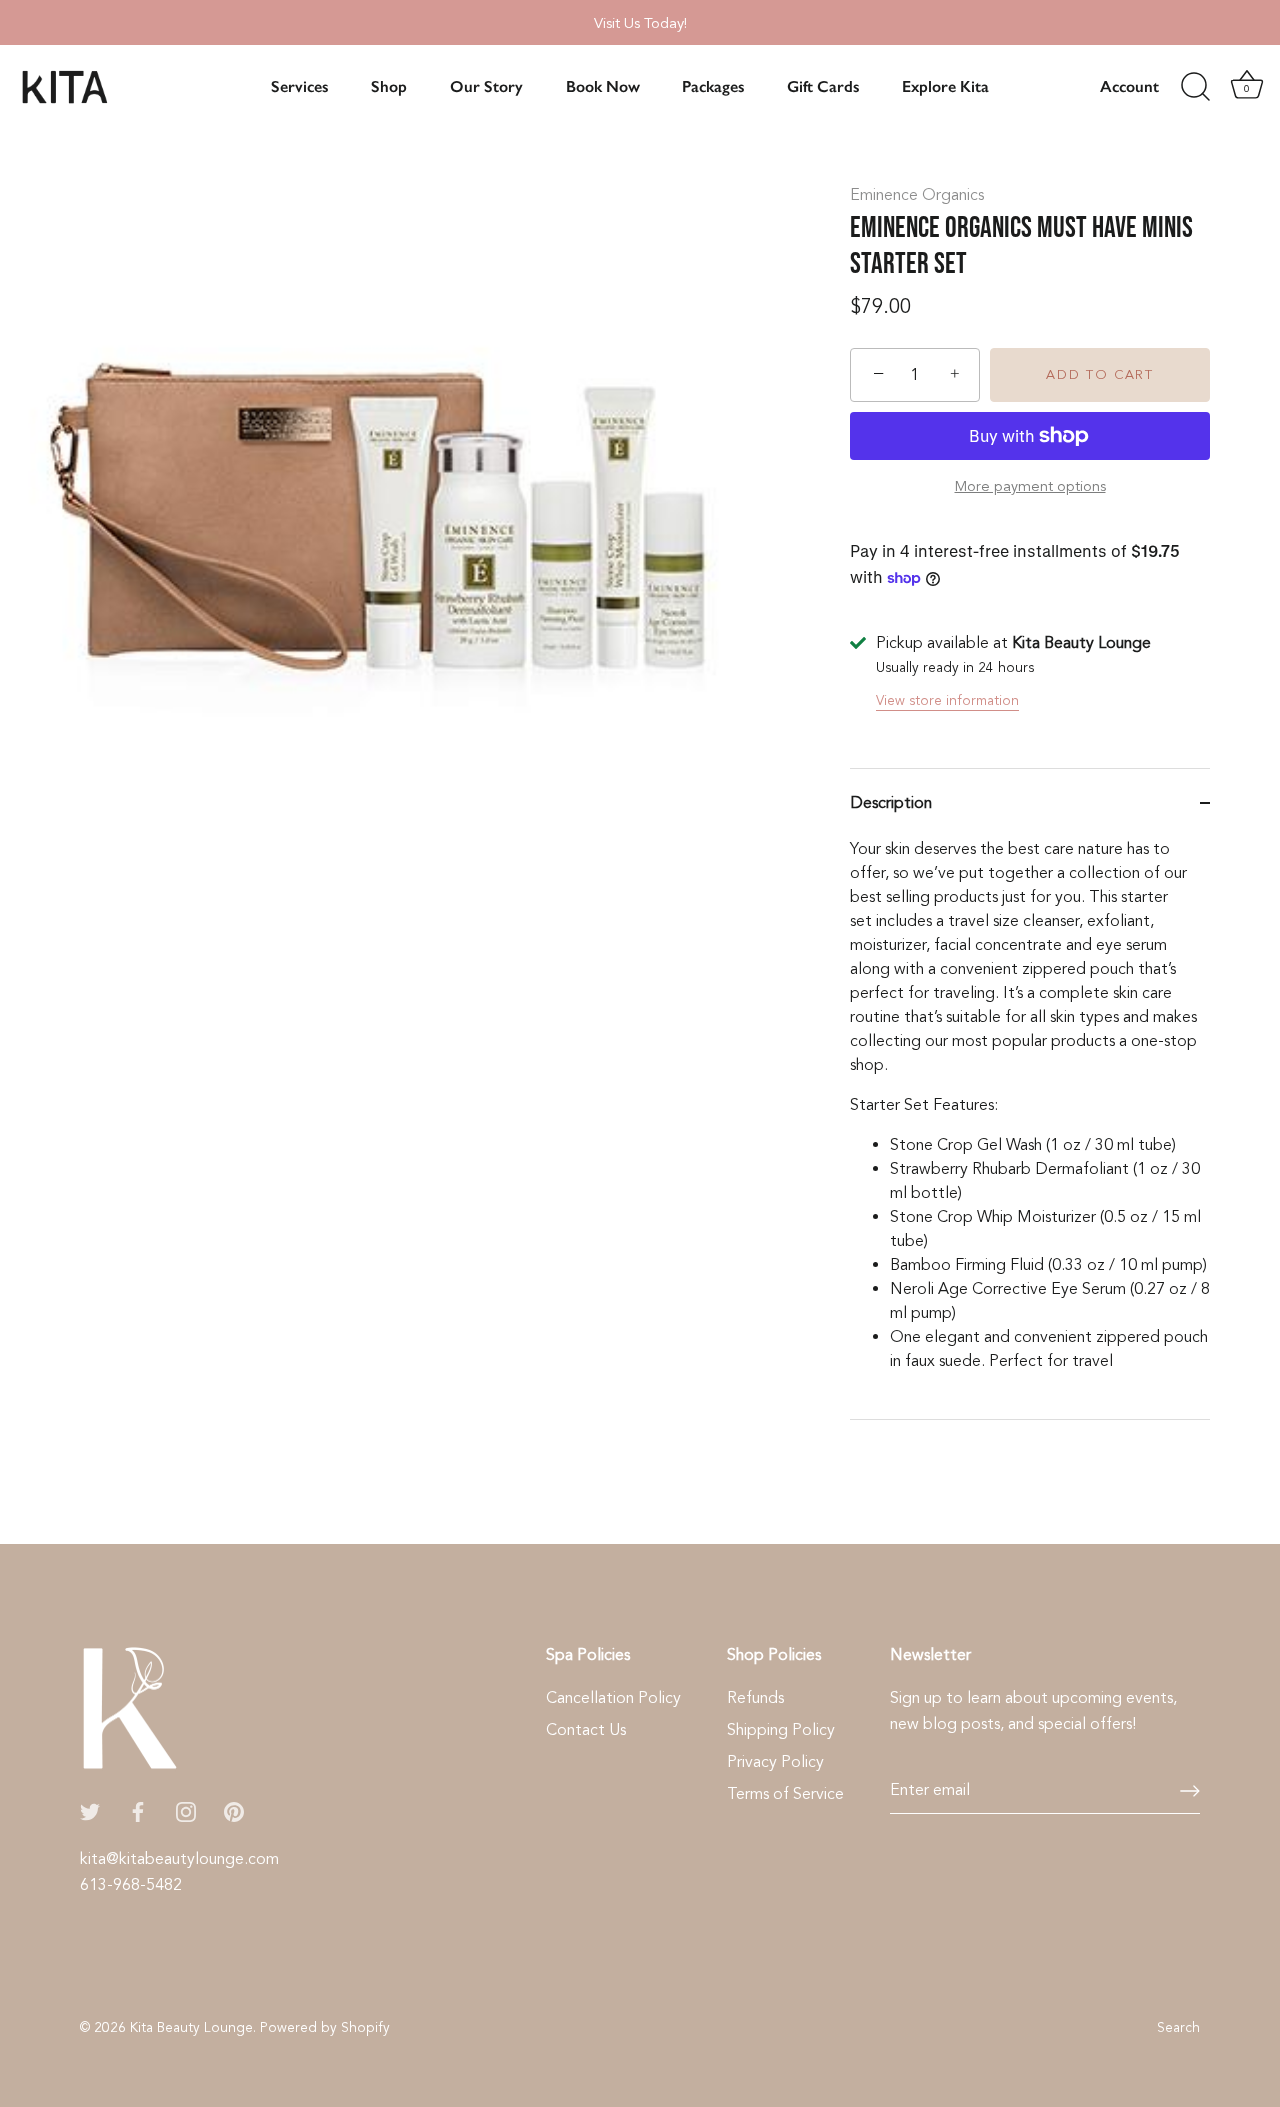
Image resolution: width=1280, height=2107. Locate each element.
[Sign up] (1190, 1791)
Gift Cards (823, 86)
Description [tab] (891, 803)
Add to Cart (1100, 375)
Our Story (486, 86)
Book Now (603, 86)
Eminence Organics (917, 195)
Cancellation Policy (613, 1698)
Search (1178, 2027)
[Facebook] (138, 1811)
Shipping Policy (781, 1730)
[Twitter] (90, 1811)
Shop (389, 86)
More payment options (1030, 486)
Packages (713, 86)
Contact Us (586, 1730)
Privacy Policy (775, 1762)
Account (1129, 86)
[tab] (1030, 1128)
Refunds (755, 1698)
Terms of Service (785, 1794)
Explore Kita (945, 86)
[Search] (1195, 87)
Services (299, 86)
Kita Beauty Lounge (191, 2027)
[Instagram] (186, 1811)
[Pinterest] (234, 1811)
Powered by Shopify (325, 2027)
